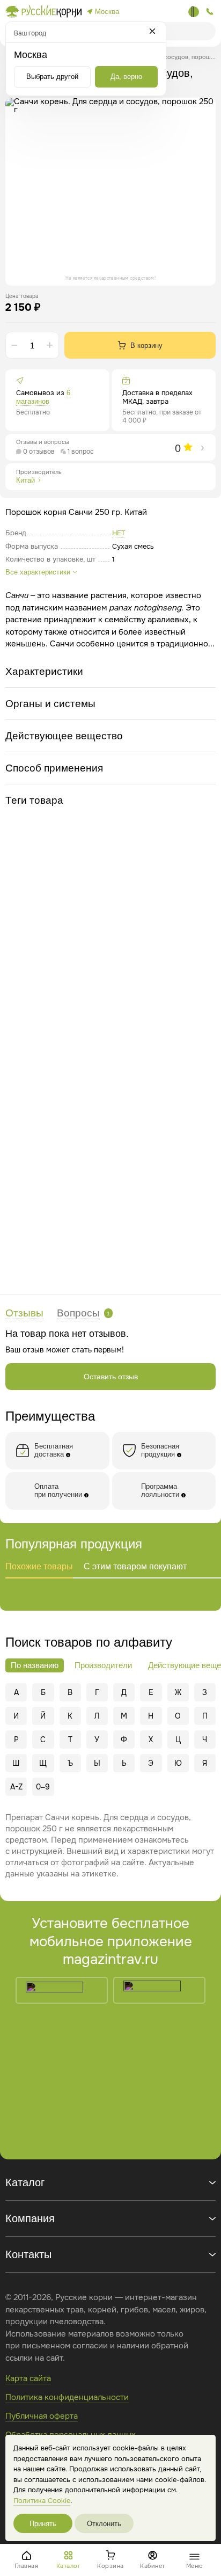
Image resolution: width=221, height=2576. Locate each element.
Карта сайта (28, 2378)
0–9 (43, 1787)
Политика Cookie (42, 2501)
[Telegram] (194, 12)
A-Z (16, 1787)
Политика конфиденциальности (67, 2397)
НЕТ (119, 533)
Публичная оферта (42, 2416)
